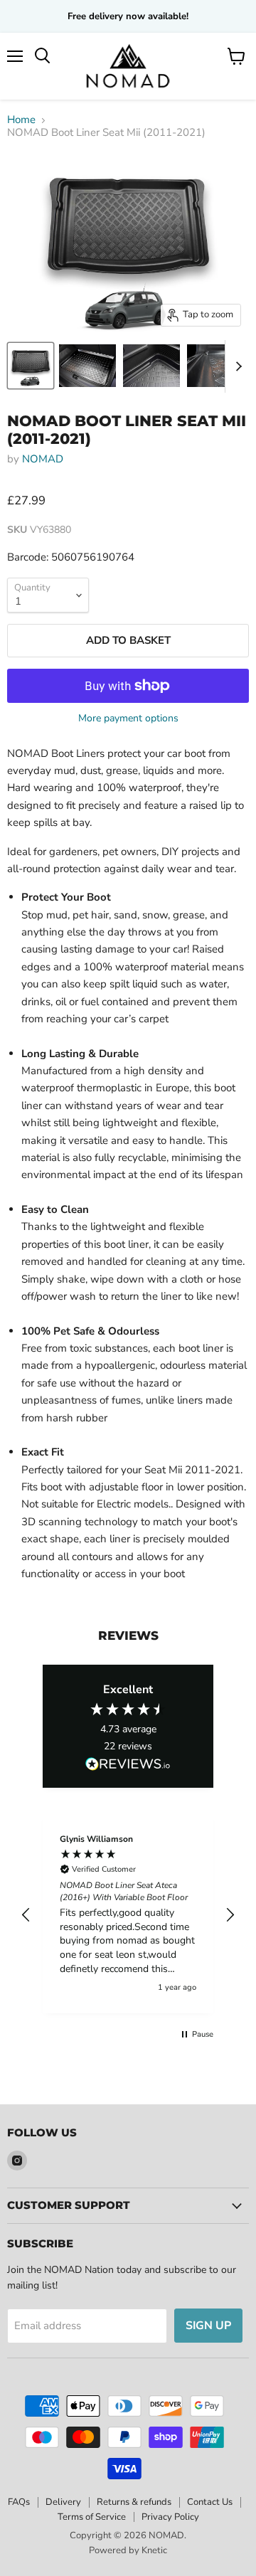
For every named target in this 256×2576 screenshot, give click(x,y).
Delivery (63, 2502)
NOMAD (43, 459)
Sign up (208, 2326)
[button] (26, 1915)
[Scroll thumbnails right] (236, 366)
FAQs (19, 2502)
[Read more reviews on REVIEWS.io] (128, 1764)
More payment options (128, 719)
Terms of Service (92, 2517)
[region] (128, 1915)
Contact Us (210, 2502)
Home (21, 120)
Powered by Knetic (128, 2550)
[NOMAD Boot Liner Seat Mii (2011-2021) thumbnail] (31, 366)
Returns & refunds (134, 2502)
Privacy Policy (170, 2517)
